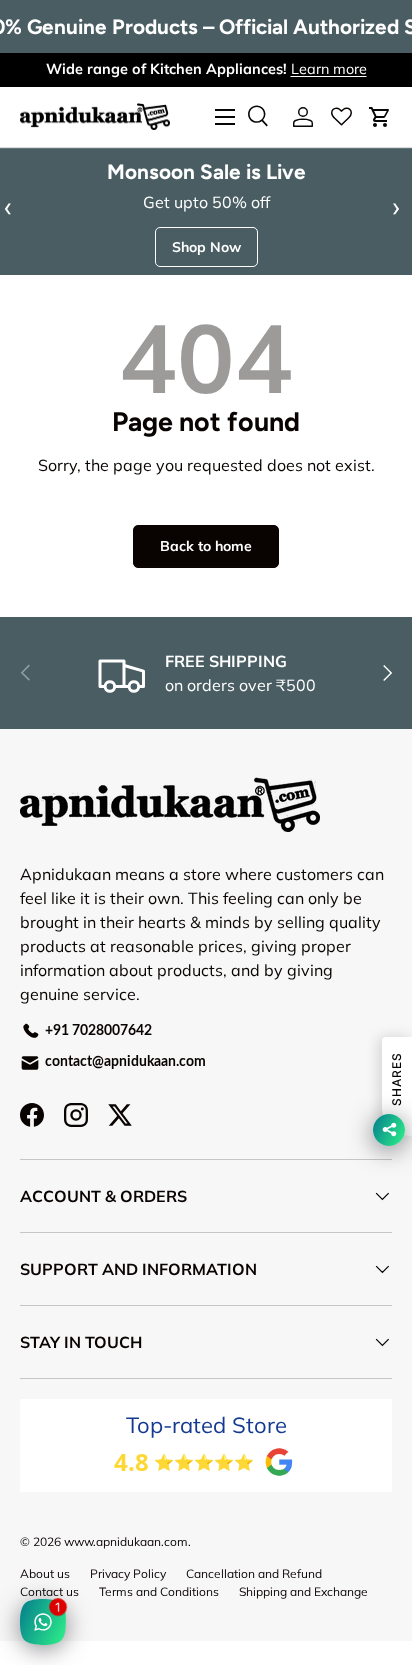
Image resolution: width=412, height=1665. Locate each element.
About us (45, 1573)
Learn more (329, 69)
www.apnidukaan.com (126, 1541)
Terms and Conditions (159, 1591)
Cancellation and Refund (254, 1573)
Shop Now (206, 247)
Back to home (206, 546)
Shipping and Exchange (303, 1591)
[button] (380, 117)
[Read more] (341, 117)
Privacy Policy (128, 1573)
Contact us (49, 1591)
